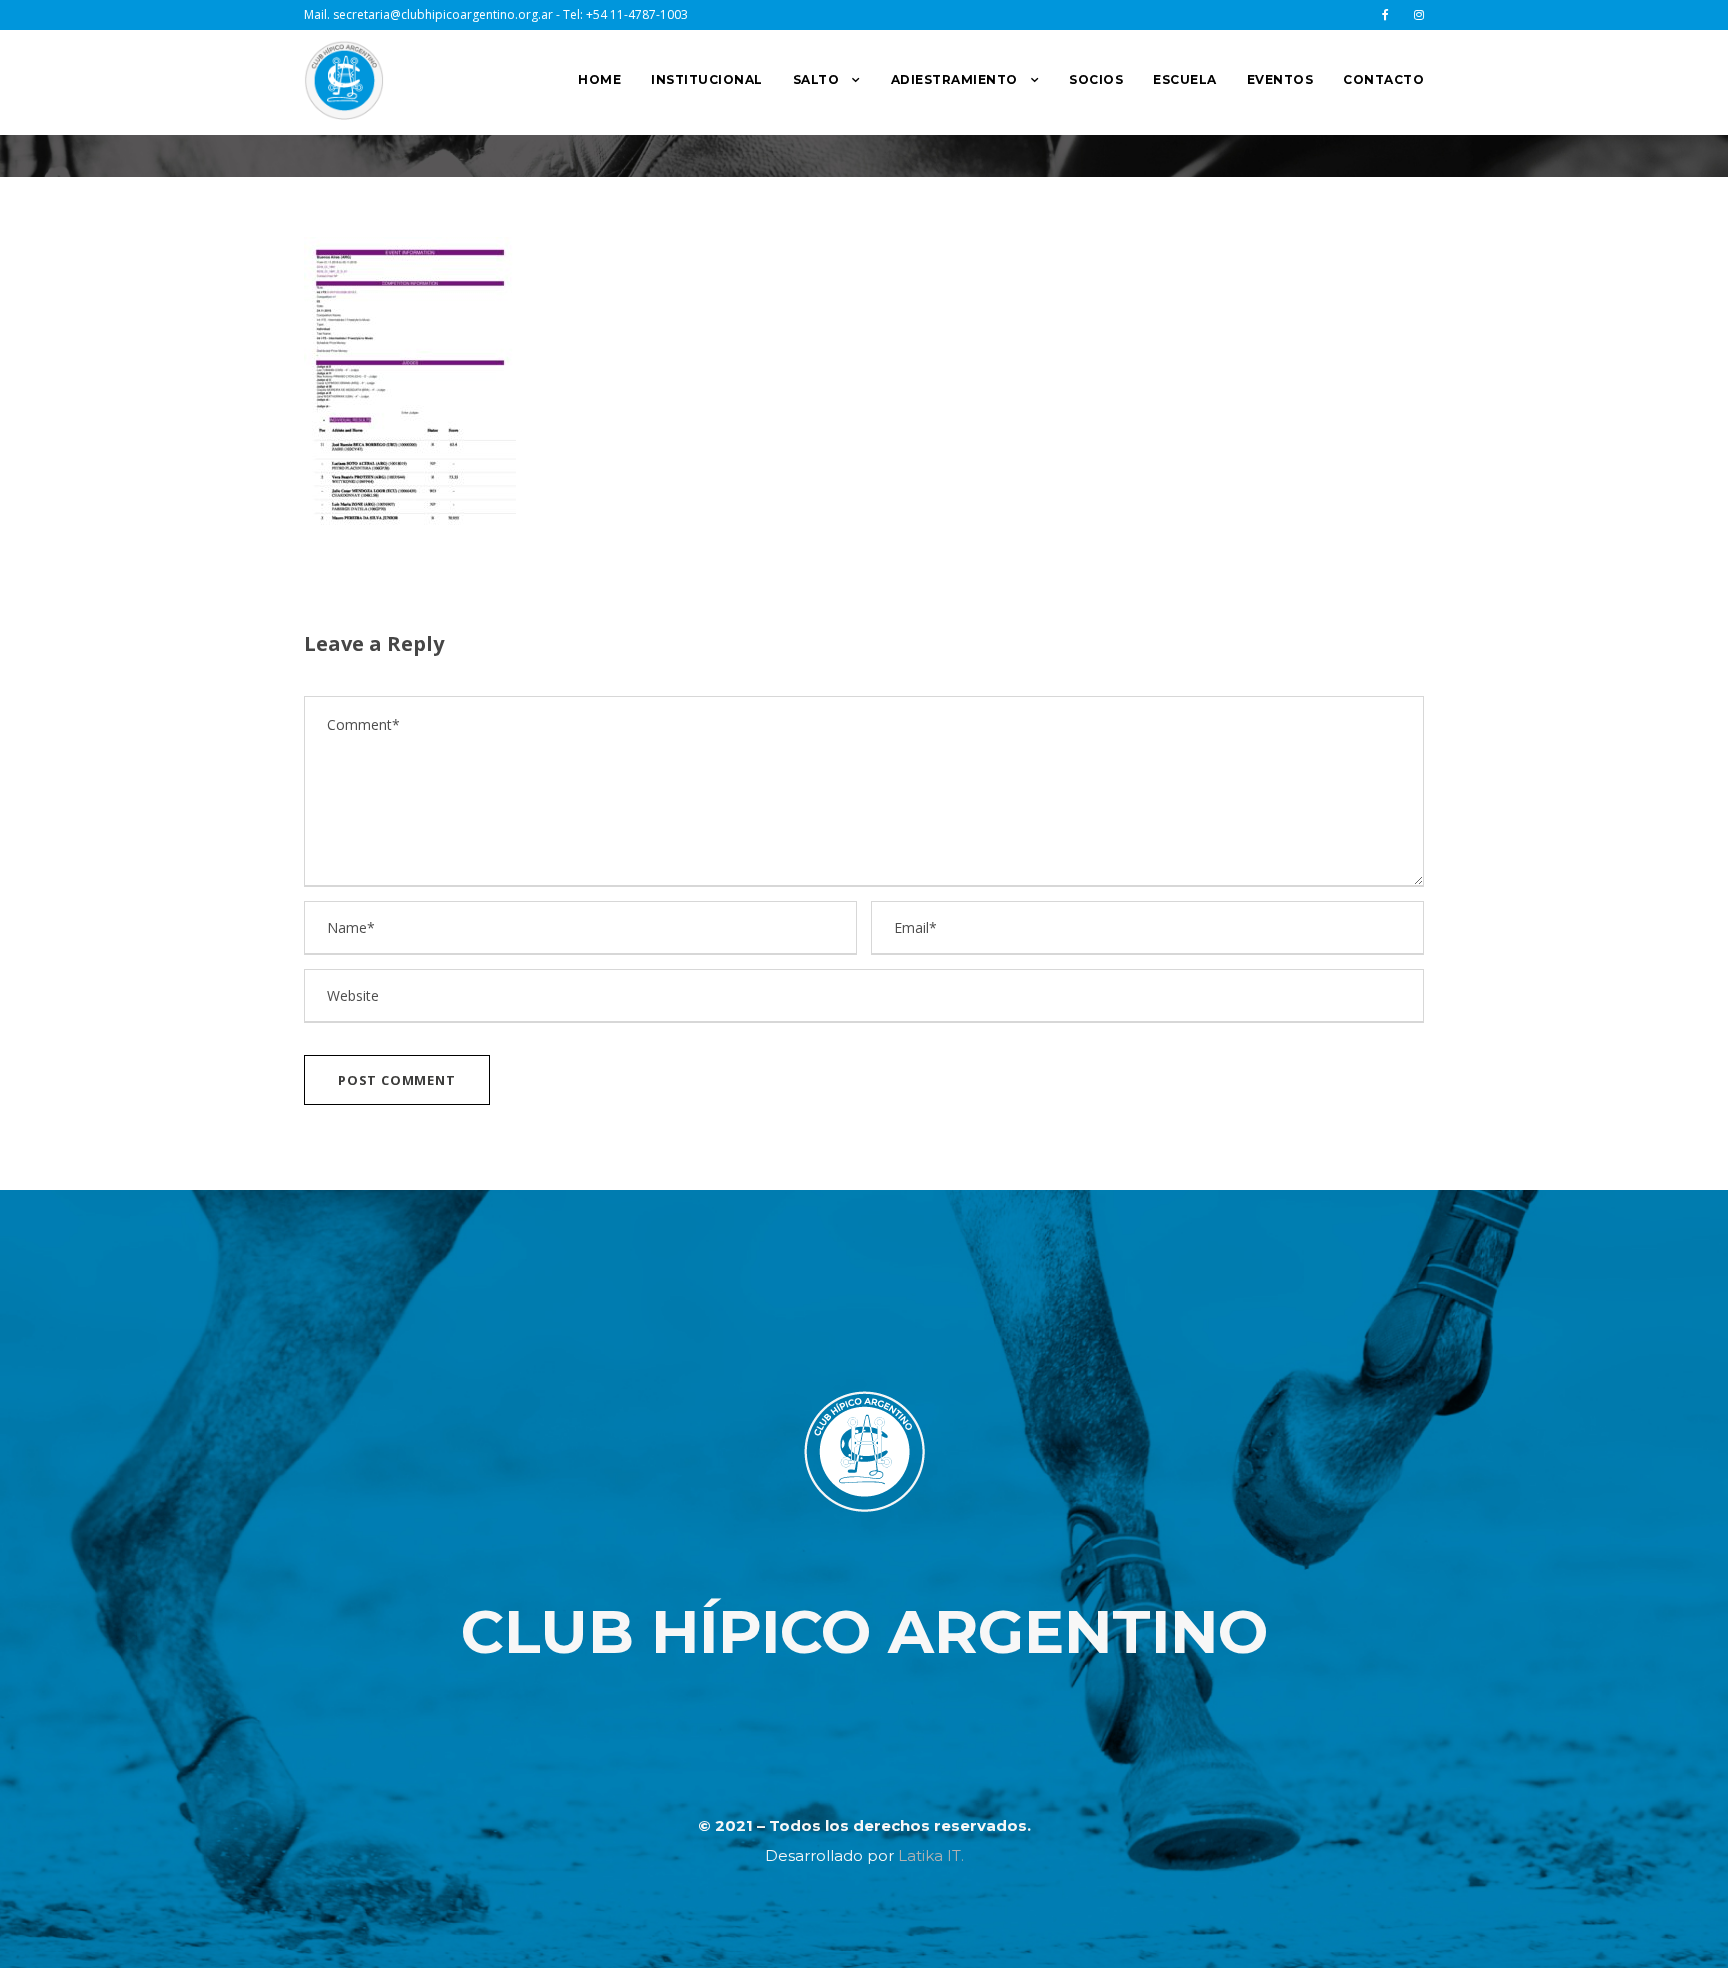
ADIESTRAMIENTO (954, 79)
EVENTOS (1280, 79)
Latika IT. (931, 1855)
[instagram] (1419, 14)
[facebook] (1385, 14)
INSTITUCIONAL (707, 79)
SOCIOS (1096, 79)
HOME (599, 79)
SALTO (816, 79)
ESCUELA (1185, 79)
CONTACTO (1383, 79)
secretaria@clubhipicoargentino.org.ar (443, 14)
